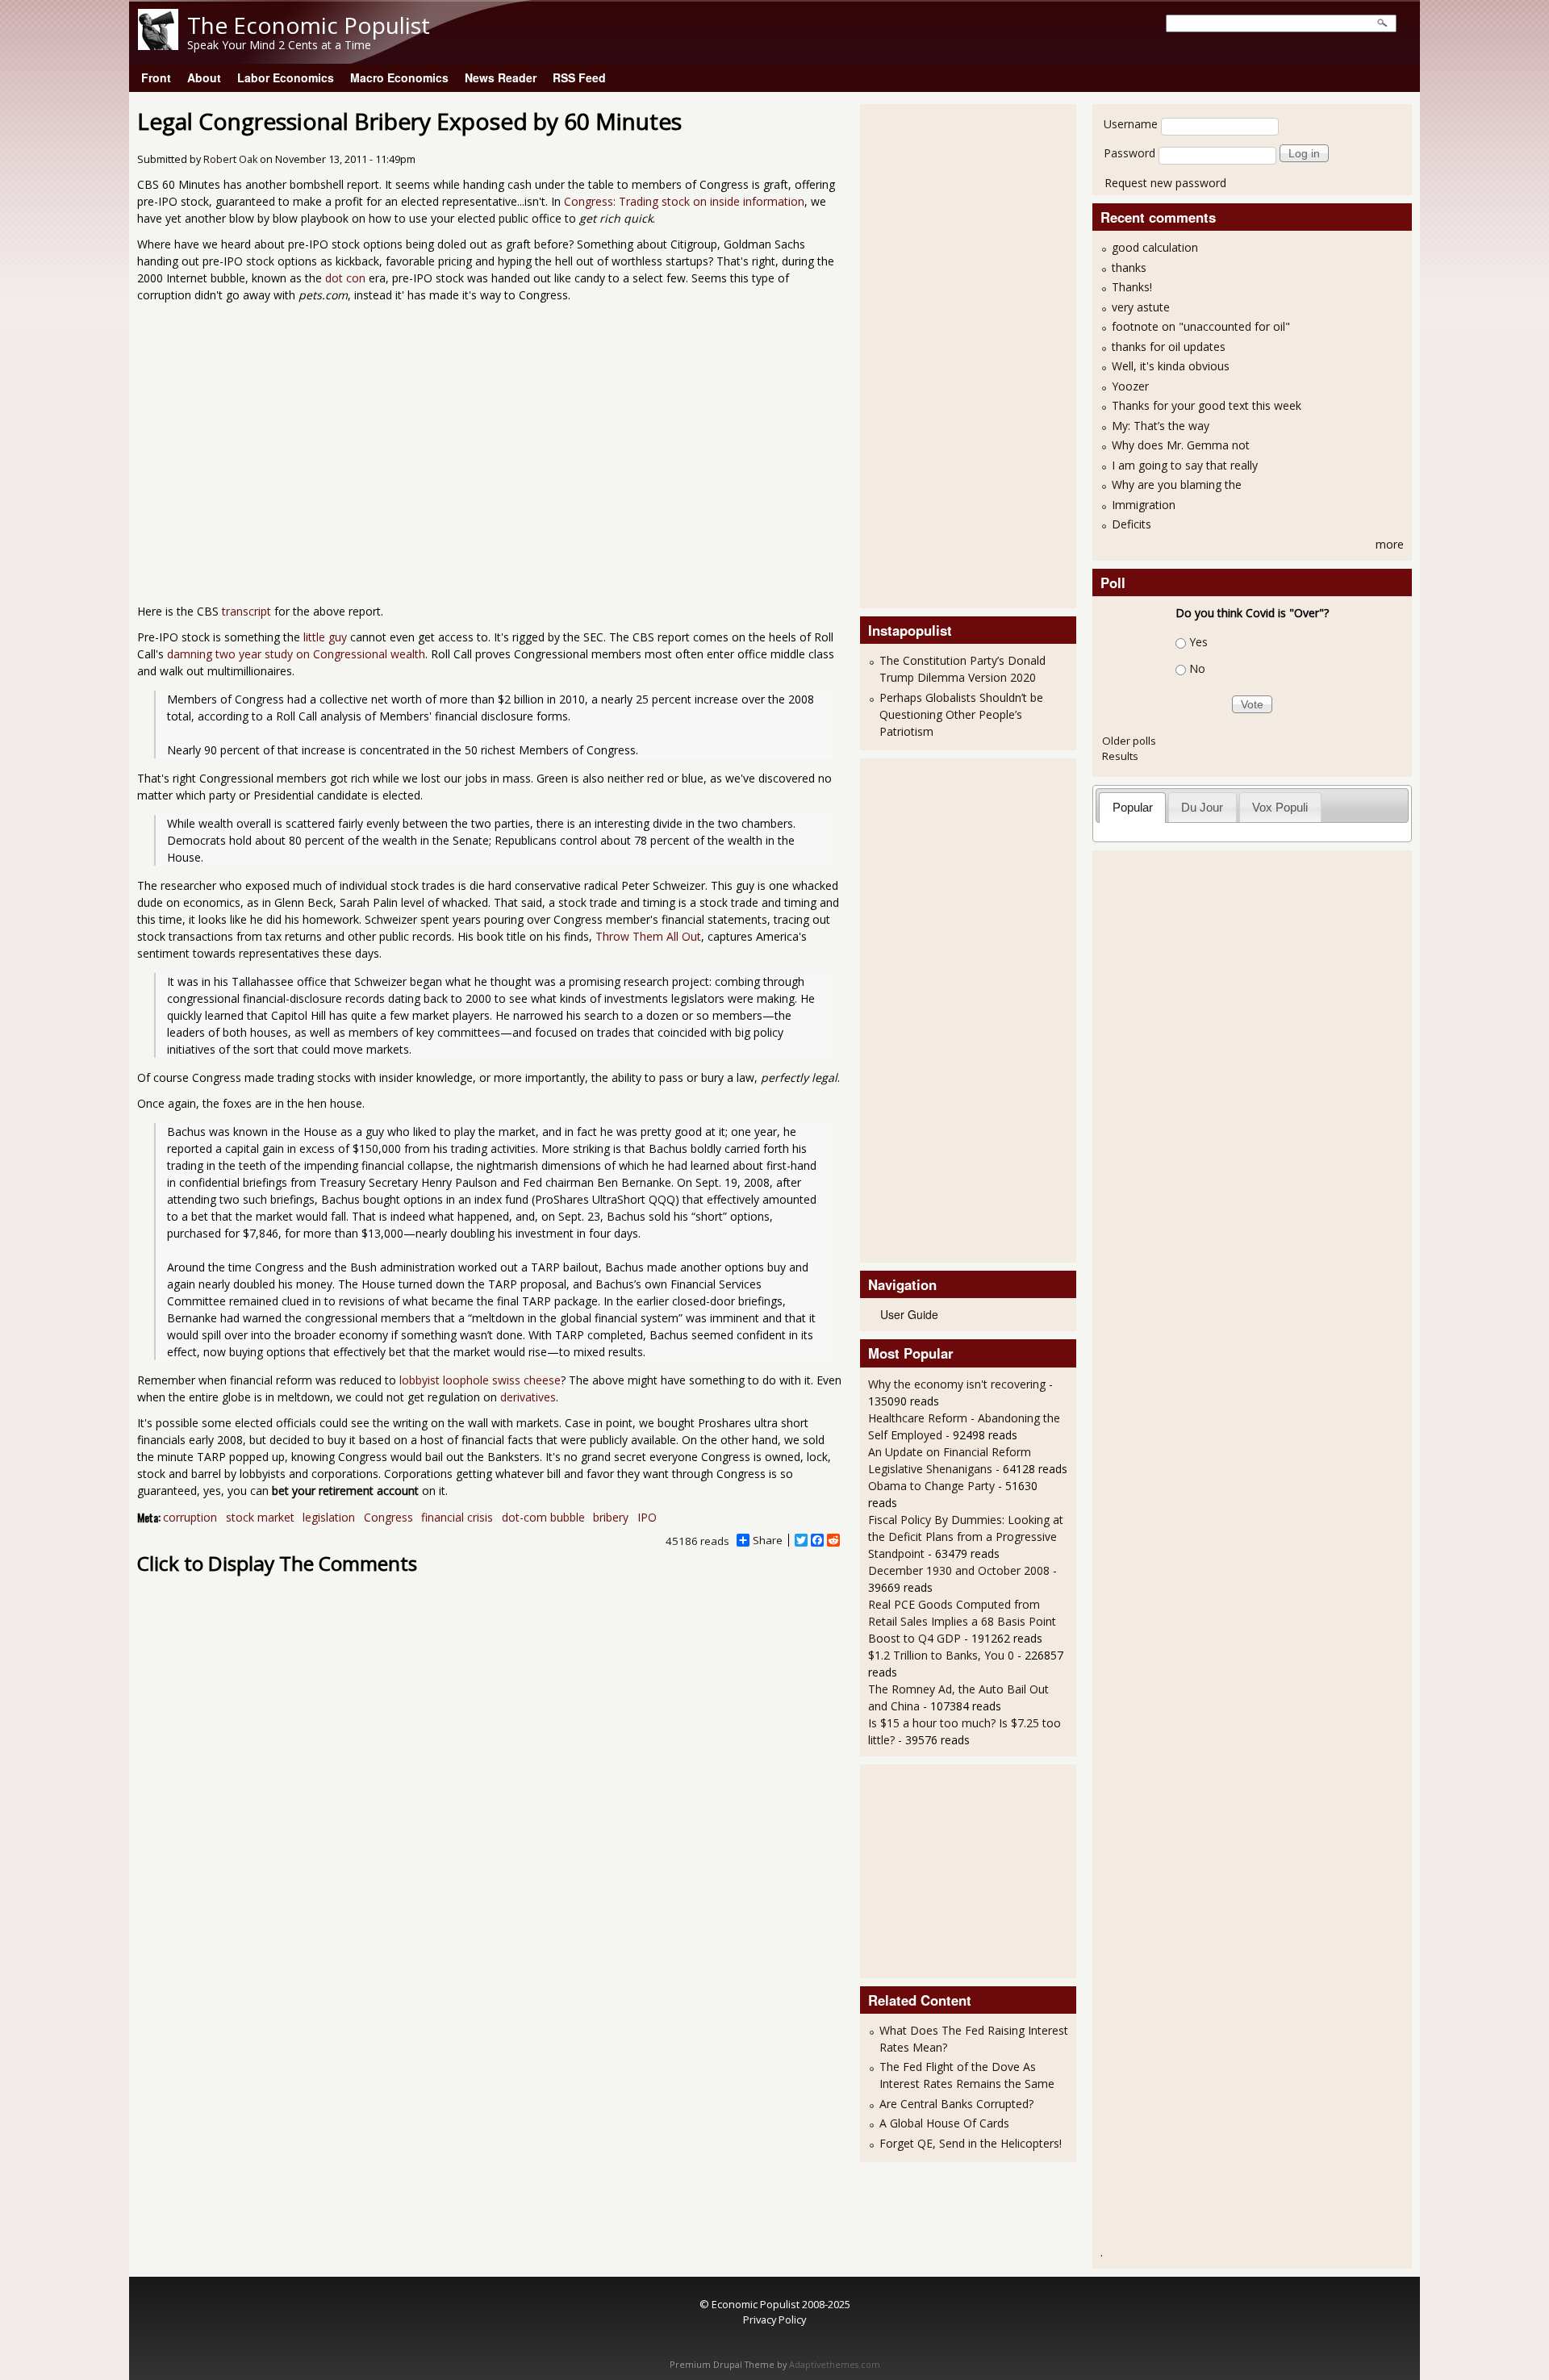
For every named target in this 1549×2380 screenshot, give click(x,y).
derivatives (528, 1397)
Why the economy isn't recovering (957, 1384)
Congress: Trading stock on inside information (684, 201)
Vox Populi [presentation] (1280, 807)
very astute (1141, 307)
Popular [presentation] (1133, 807)
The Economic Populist (309, 25)
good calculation (1155, 247)
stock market (260, 1517)
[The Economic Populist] (158, 46)
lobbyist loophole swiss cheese (480, 1380)
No (1197, 668)
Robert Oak (230, 159)
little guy (325, 637)
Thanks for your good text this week (1207, 405)
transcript (246, 611)
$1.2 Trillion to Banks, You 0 (941, 1655)
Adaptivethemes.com (835, 2365)
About (204, 77)
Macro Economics (399, 77)
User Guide (909, 1314)
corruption (190, 1517)
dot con (345, 278)
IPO (647, 1517)
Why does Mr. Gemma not (1181, 445)
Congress (388, 1517)
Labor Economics (286, 77)
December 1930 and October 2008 (959, 1570)
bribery (611, 1517)
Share (768, 1540)
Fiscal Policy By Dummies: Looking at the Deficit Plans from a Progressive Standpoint (966, 1537)
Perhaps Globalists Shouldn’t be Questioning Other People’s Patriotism (961, 714)
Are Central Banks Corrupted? (956, 2104)
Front (156, 77)
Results (1120, 756)
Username (1131, 124)
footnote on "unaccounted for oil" (1201, 326)
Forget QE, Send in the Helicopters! (971, 2143)
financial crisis (457, 1517)
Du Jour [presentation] (1202, 807)
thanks (1129, 267)
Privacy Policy (774, 2319)
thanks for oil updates (1169, 347)
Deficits (1131, 524)
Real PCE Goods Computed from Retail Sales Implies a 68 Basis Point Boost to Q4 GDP (962, 1621)
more (1390, 544)
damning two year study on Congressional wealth (296, 654)
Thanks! (1132, 287)
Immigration (1144, 505)
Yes (1198, 642)
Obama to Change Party (931, 1486)
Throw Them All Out (648, 936)
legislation (329, 1517)
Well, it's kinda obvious (1171, 366)
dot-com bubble (543, 1517)
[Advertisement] (933, 354)
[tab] (1132, 807)
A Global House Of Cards (944, 2123)
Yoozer (1130, 386)
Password (1129, 153)
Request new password (1165, 183)
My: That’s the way (1161, 426)
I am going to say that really (1185, 465)
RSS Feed (579, 77)
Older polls (1129, 741)
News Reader (501, 77)
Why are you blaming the (1177, 484)
